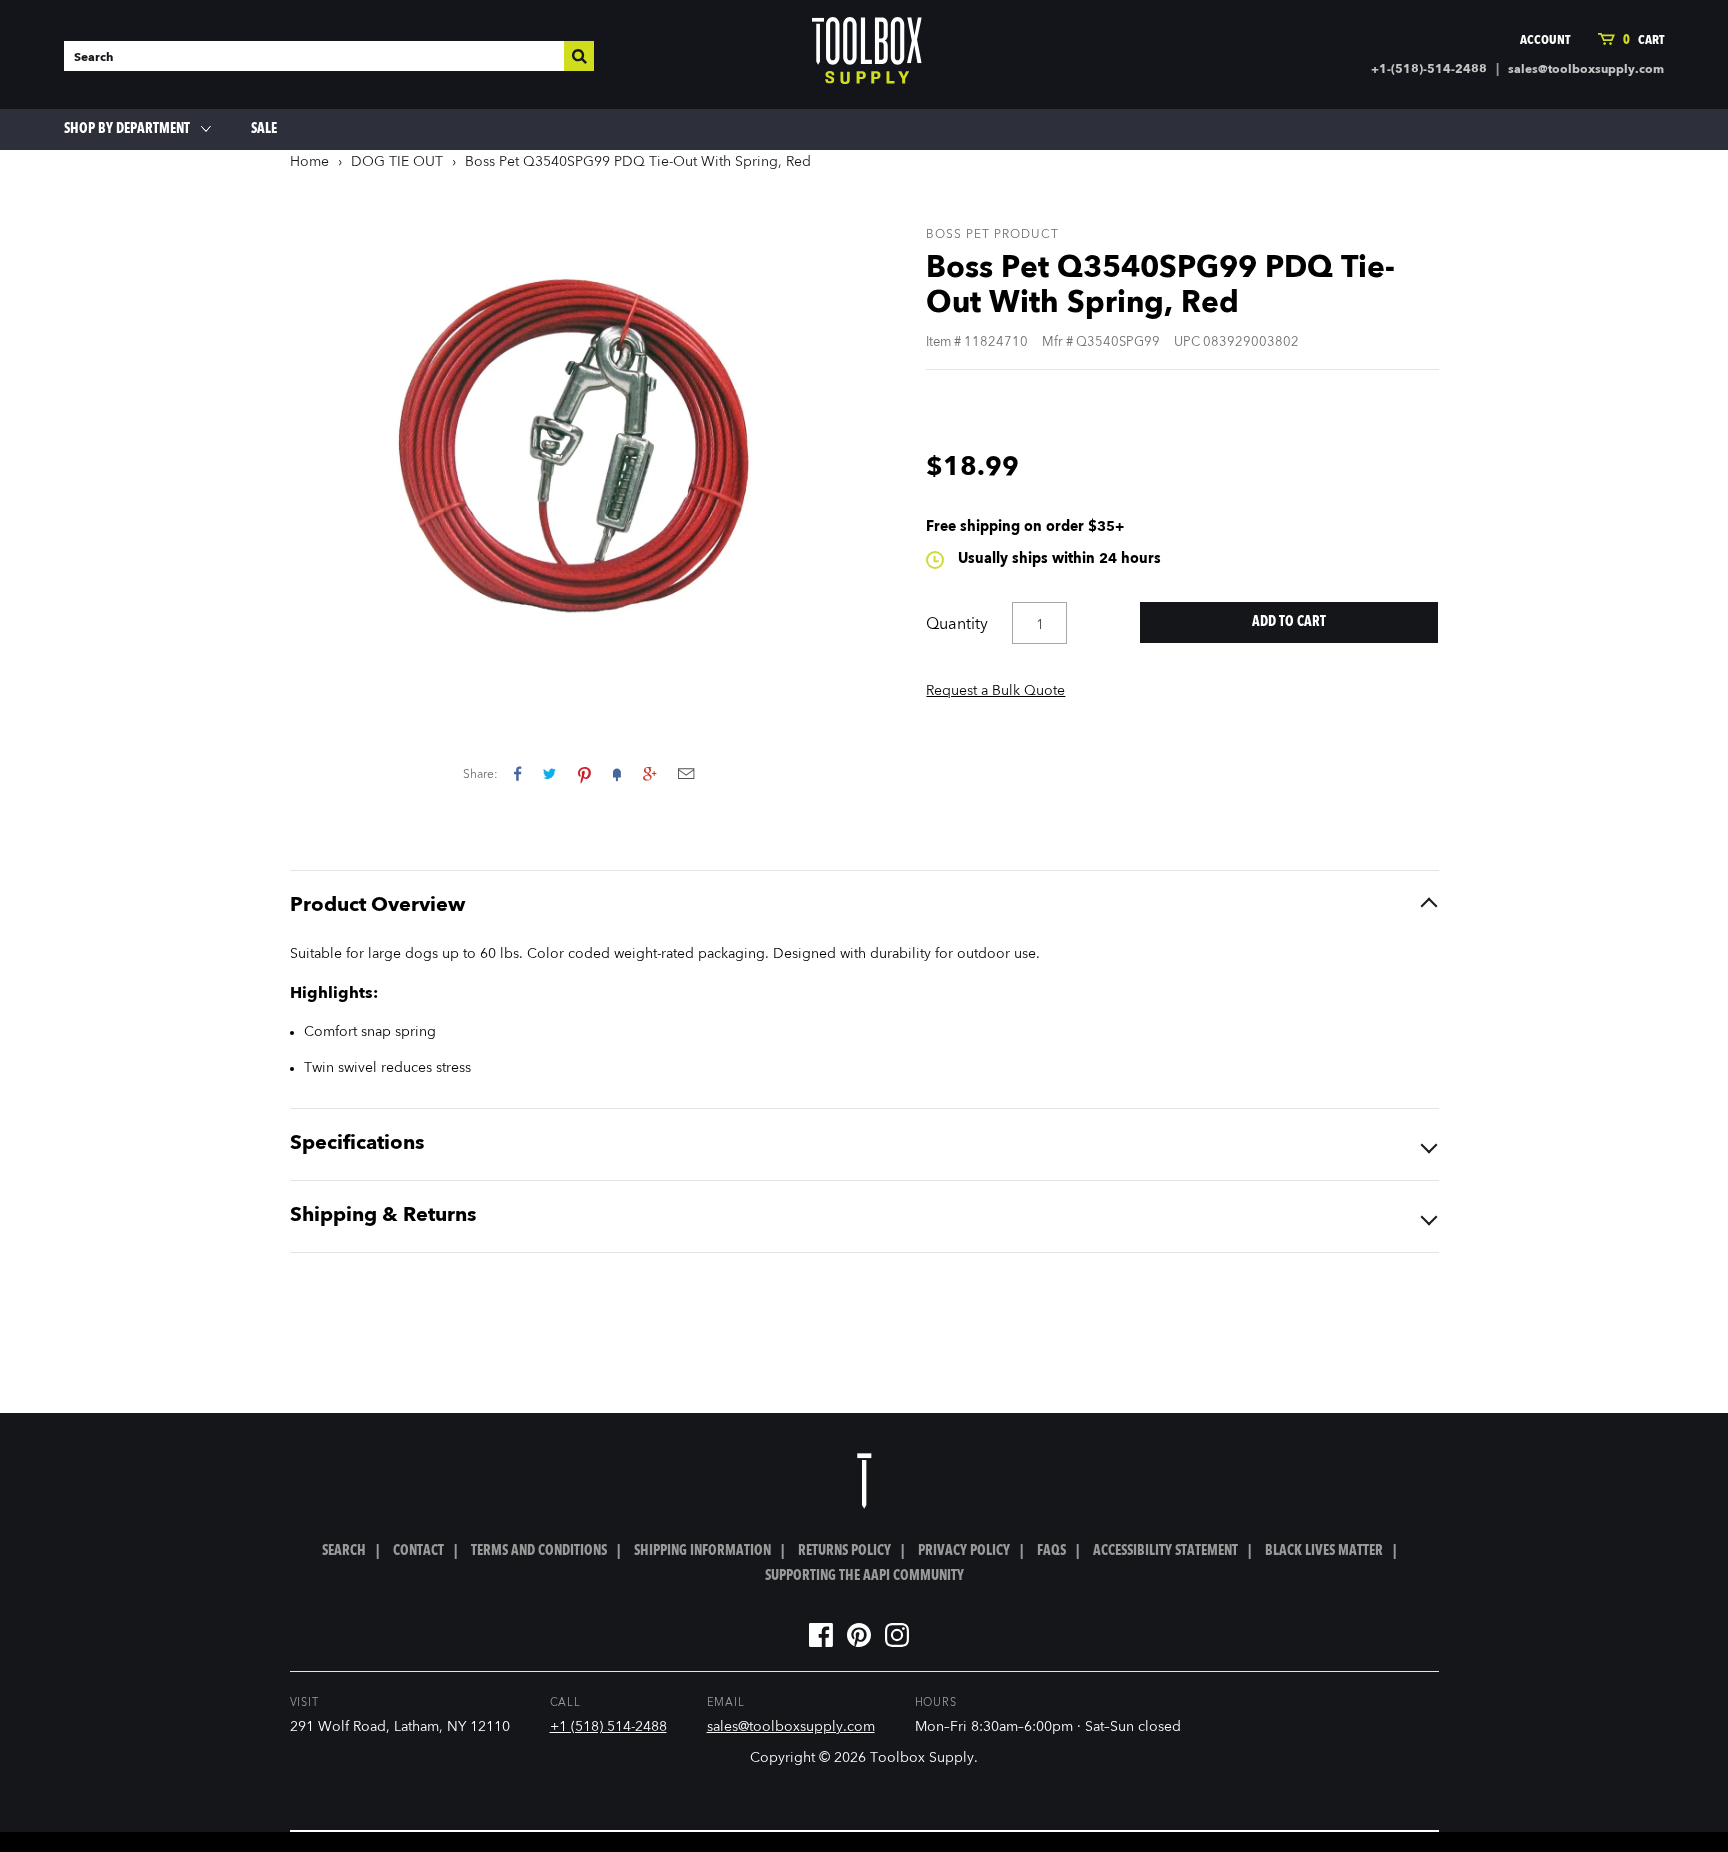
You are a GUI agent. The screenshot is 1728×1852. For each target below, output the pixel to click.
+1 (649, 773)
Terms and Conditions (539, 1551)
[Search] (579, 56)
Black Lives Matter (1324, 1551)
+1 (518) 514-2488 (608, 1727)
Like (517, 773)
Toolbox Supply (922, 1758)
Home (309, 162)
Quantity (957, 625)
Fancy (617, 773)
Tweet (549, 773)
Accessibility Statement (1165, 1551)
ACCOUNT (1545, 40)
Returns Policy (844, 1551)
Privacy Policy (964, 1551)
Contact (418, 1551)
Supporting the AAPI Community (864, 1576)
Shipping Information (702, 1551)
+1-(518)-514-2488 (1429, 70)
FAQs (1051, 1551)
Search (344, 1551)
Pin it (584, 773)
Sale (264, 129)
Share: (480, 775)
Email (686, 773)
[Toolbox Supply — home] (867, 55)
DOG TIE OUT (397, 162)
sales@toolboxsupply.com (1586, 70)
